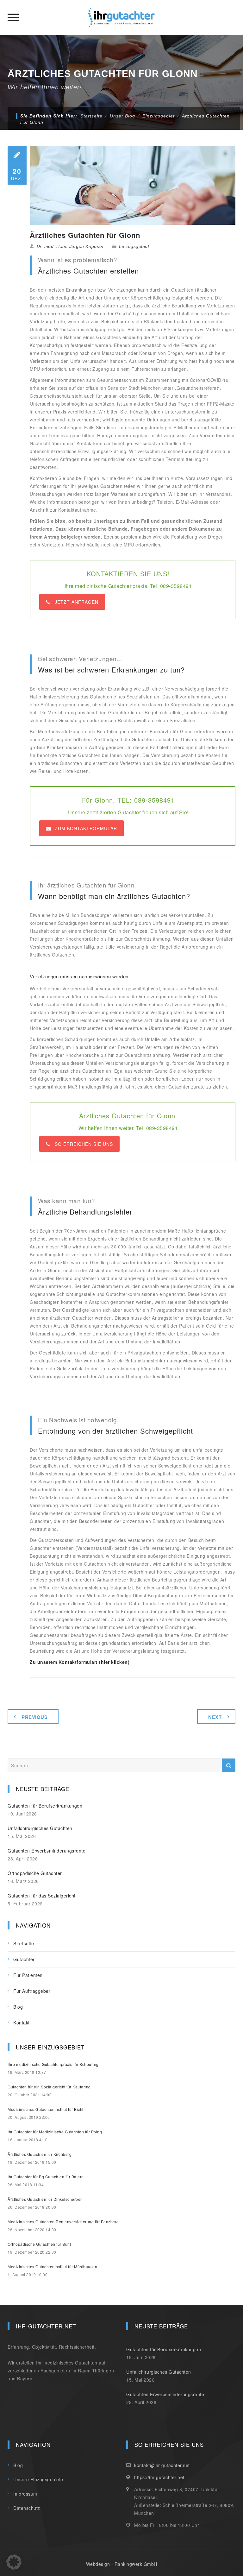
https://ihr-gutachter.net (159, 2477)
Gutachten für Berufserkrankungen (45, 1806)
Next (215, 1717)
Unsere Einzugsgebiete (38, 2479)
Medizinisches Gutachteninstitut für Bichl (46, 2109)
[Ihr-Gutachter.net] (121, 17)
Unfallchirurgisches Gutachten (40, 1828)
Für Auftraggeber (32, 1991)
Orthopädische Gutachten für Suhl (39, 2244)
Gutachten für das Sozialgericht (42, 1896)
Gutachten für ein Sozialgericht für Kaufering (49, 2087)
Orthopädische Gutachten (35, 1873)
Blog (18, 2007)
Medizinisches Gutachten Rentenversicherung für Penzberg (63, 2222)
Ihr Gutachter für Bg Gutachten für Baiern (46, 2177)
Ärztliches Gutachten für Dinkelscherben (45, 2199)
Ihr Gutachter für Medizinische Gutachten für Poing (55, 2132)
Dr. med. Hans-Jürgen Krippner (70, 246)
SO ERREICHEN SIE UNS (84, 1144)
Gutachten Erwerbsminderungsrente (47, 1851)
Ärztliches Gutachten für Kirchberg (40, 2154)
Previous (34, 1717)
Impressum (25, 2494)
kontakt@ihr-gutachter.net (162, 2465)
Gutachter (24, 1959)
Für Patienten (28, 1975)
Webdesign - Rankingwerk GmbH (122, 2564)
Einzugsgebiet (134, 246)
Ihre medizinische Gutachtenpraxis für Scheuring (53, 2064)
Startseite (91, 116)
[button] (14, 2562)
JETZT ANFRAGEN (77, 602)
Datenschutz (27, 2508)
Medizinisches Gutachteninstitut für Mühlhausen (52, 2267)
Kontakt (22, 2023)
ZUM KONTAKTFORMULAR (86, 828)
